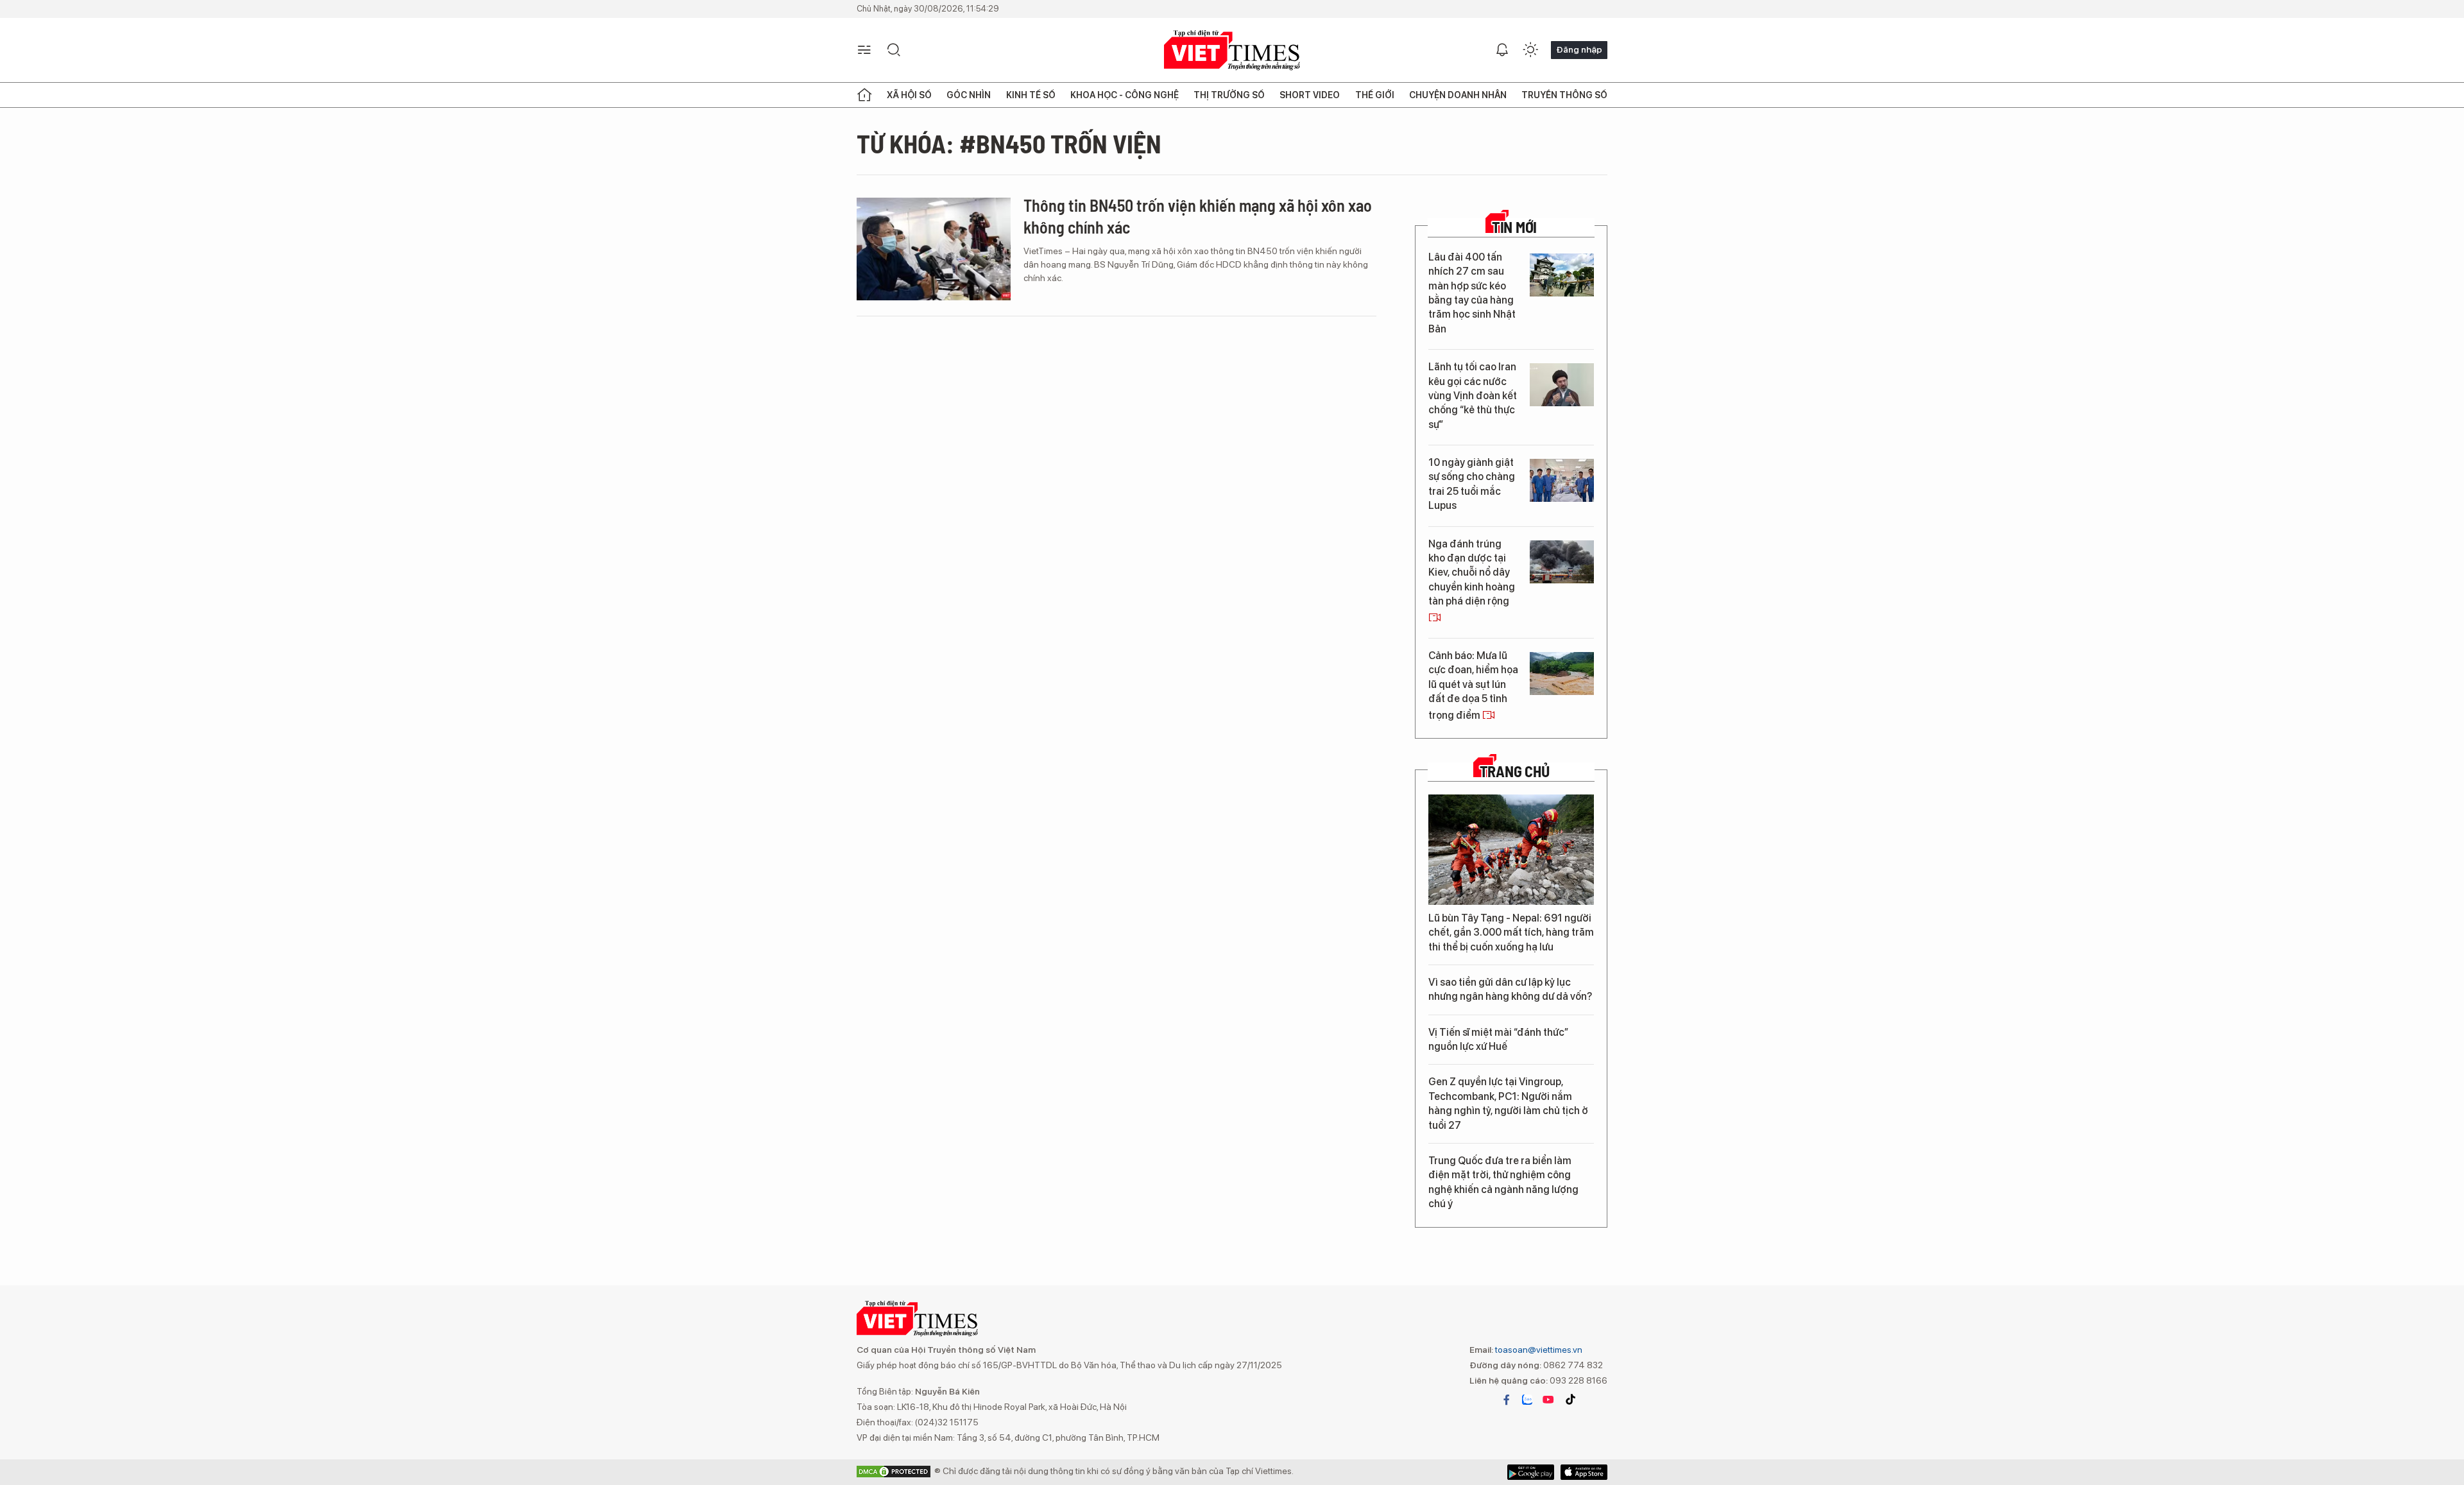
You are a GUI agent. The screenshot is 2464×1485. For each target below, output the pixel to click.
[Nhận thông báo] (1502, 50)
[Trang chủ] (864, 95)
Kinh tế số (1031, 95)
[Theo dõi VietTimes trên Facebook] (1507, 1400)
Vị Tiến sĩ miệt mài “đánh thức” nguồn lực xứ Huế (1498, 1039)
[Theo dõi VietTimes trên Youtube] (1548, 1400)
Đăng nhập (1579, 49)
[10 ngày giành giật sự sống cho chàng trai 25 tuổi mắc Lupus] (1562, 480)
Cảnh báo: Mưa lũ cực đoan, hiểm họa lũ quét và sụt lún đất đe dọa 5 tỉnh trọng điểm (1473, 685)
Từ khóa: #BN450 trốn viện (1009, 143)
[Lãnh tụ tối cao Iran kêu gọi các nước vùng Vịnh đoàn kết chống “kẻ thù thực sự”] (1562, 385)
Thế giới (1375, 95)
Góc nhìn (969, 95)
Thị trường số (1229, 95)
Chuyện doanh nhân (1458, 95)
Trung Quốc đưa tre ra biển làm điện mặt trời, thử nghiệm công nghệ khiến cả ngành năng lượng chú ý (1503, 1182)
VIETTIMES (1232, 50)
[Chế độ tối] (1530, 50)
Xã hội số (909, 95)
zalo (1527, 1400)
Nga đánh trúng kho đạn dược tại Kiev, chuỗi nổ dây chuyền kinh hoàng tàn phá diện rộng (1472, 573)
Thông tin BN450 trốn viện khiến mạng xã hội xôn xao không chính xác (1198, 216)
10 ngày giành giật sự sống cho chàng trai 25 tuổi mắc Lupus (1472, 484)
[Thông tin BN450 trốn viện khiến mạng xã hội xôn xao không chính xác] (934, 249)
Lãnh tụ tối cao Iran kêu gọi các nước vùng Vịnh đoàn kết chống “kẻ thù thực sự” (1473, 396)
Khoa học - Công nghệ (1125, 95)
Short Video (1310, 95)
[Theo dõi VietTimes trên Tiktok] (1570, 1400)
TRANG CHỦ (1515, 771)
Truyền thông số (1564, 95)
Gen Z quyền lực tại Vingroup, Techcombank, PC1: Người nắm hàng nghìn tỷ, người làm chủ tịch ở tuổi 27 (1508, 1103)
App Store (1531, 1472)
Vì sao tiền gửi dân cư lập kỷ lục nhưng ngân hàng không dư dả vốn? (1510, 989)
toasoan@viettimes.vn (1538, 1350)
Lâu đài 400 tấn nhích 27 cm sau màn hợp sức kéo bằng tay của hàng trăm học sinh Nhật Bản (1472, 293)
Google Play (1584, 1472)
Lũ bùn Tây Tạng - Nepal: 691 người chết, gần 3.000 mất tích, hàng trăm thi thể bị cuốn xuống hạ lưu (1511, 932)
